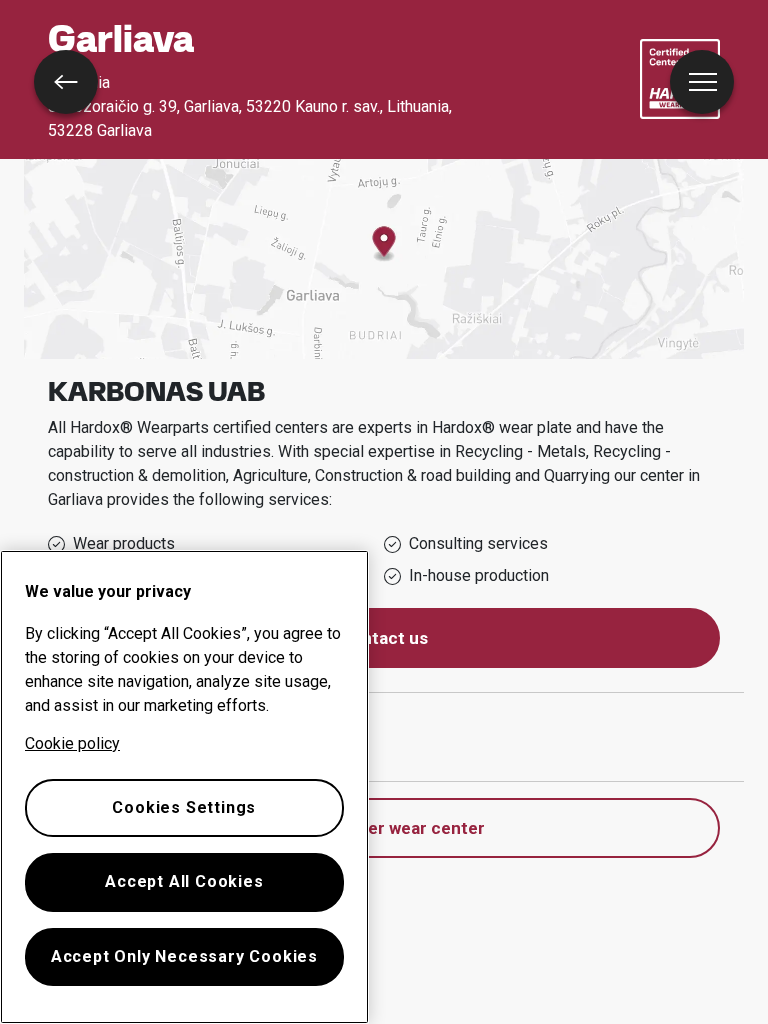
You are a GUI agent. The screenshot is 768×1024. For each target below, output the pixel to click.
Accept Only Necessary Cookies (184, 956)
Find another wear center (384, 828)
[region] (184, 787)
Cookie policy (72, 743)
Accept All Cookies (184, 881)
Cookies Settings (184, 807)
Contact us (384, 638)
